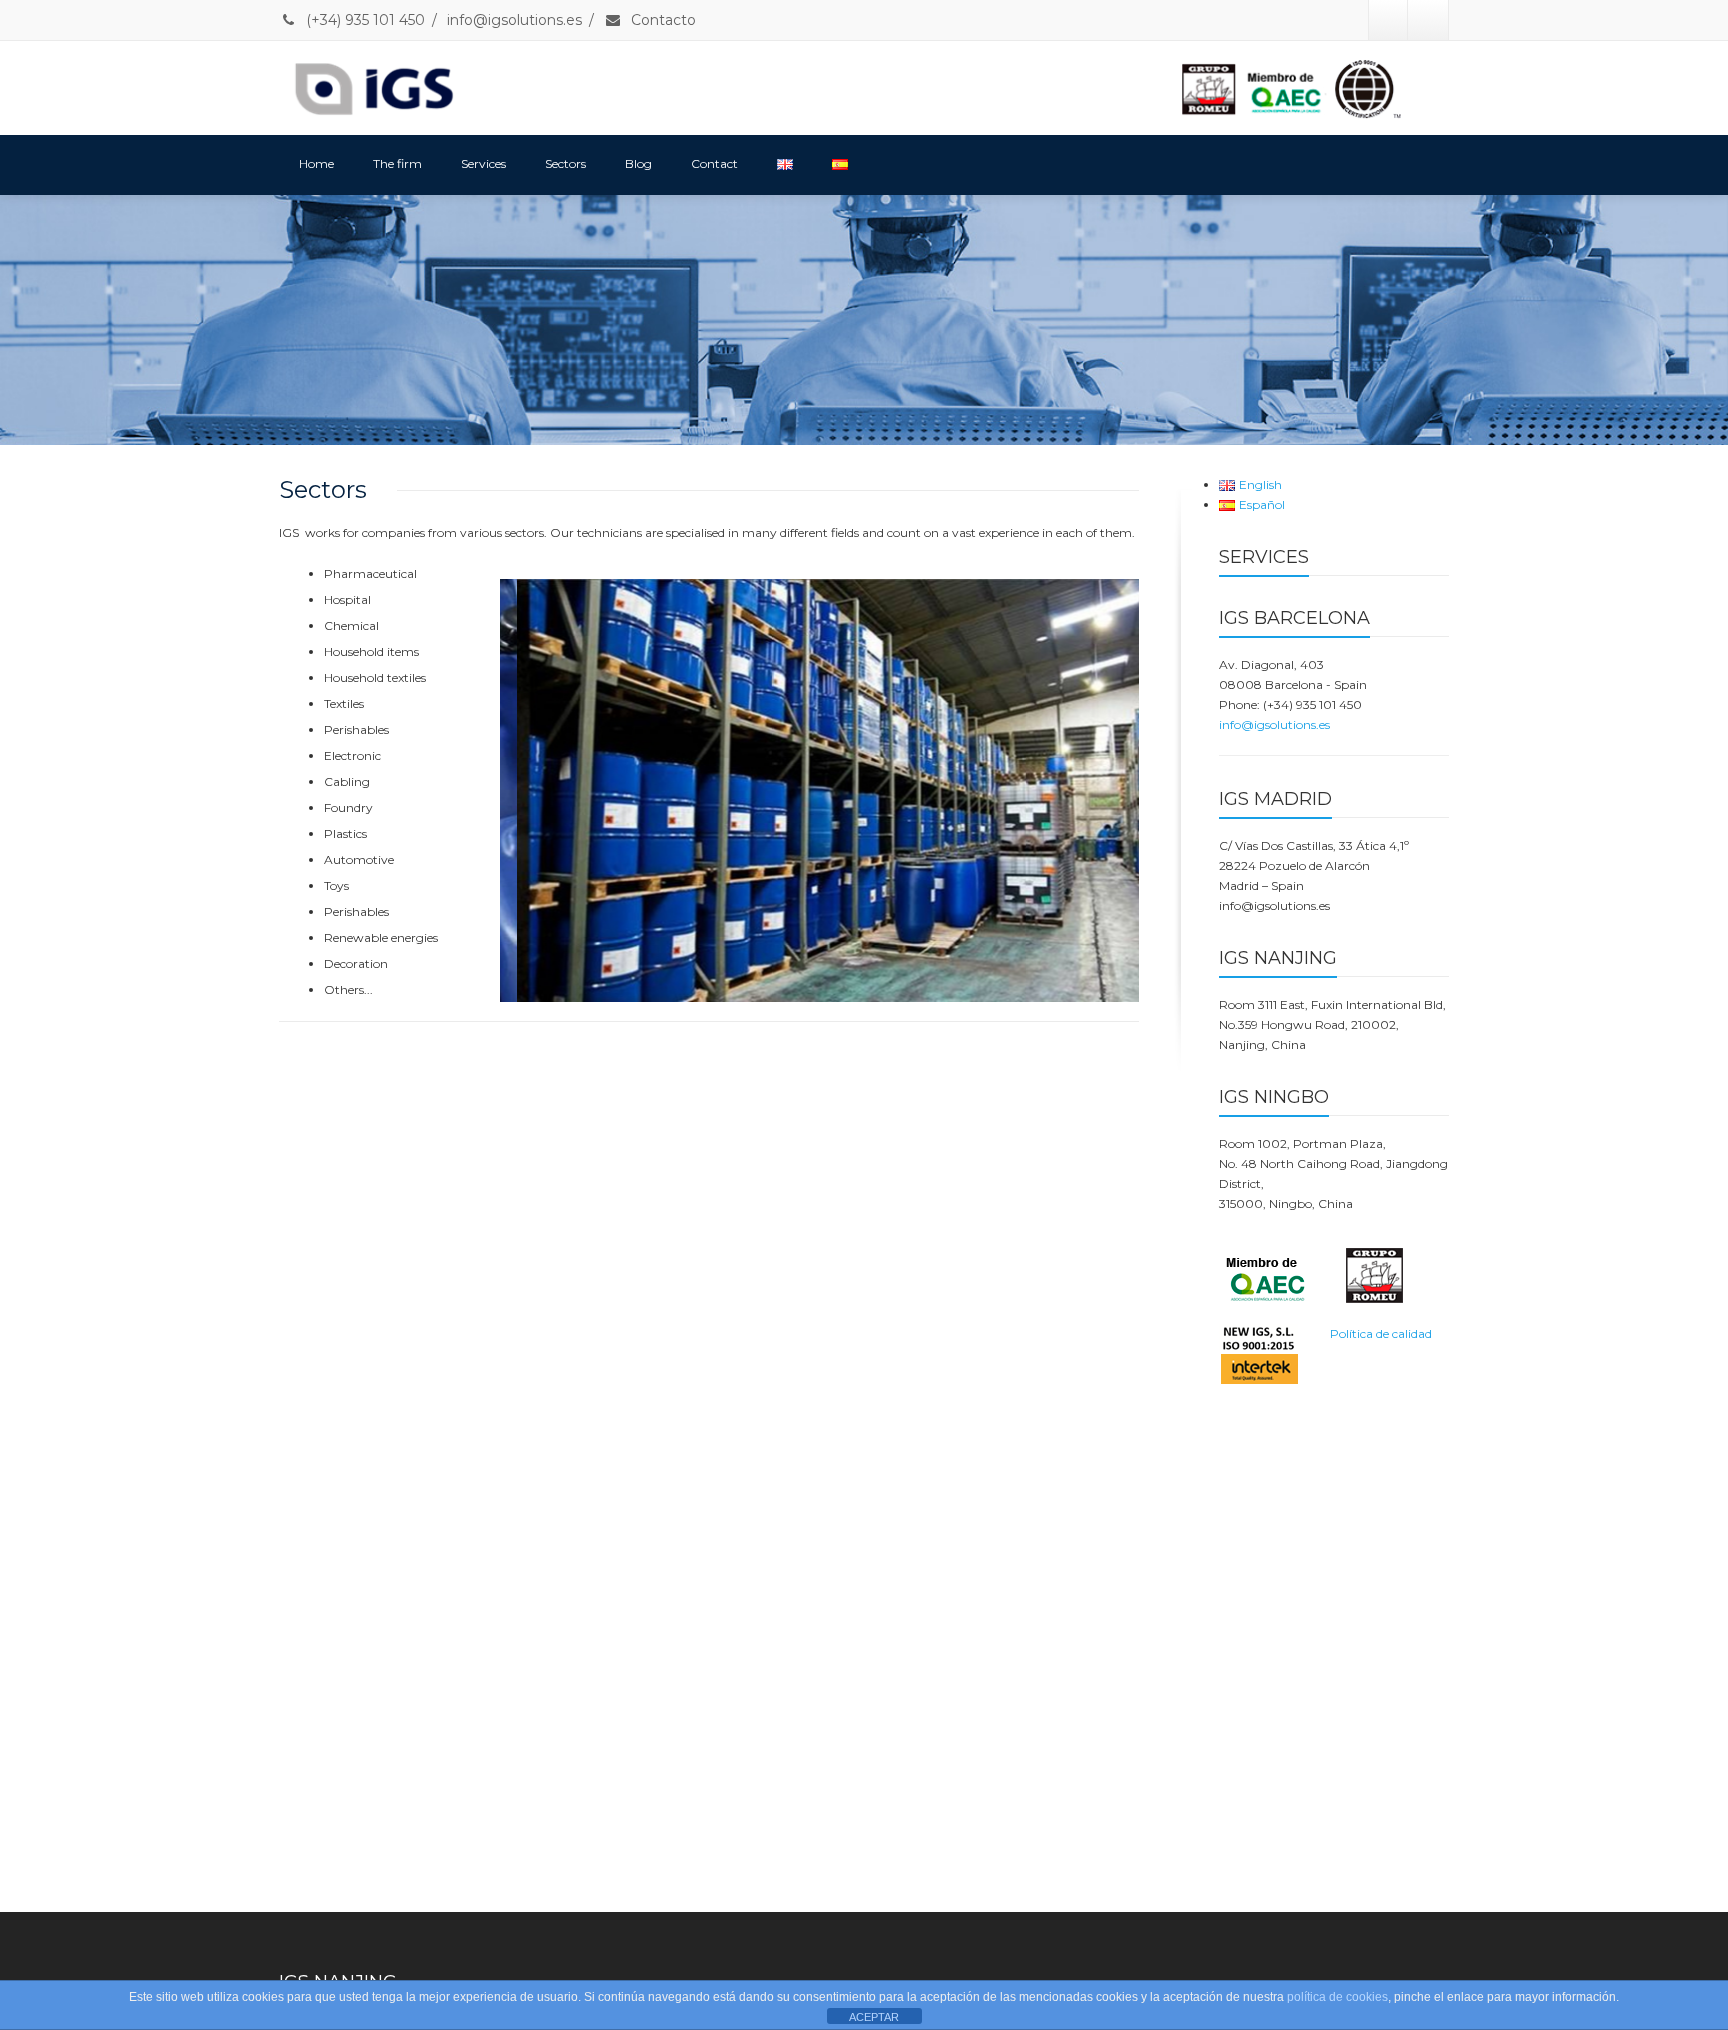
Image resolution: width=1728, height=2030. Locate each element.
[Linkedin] (1389, 20)
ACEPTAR (874, 2017)
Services (483, 163)
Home (316, 163)
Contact (714, 163)
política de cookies (1337, 1997)
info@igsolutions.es (514, 20)
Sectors (565, 163)
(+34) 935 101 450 (363, 20)
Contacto (661, 20)
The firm (397, 163)
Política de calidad (1381, 1333)
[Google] (1428, 20)
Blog (638, 163)
